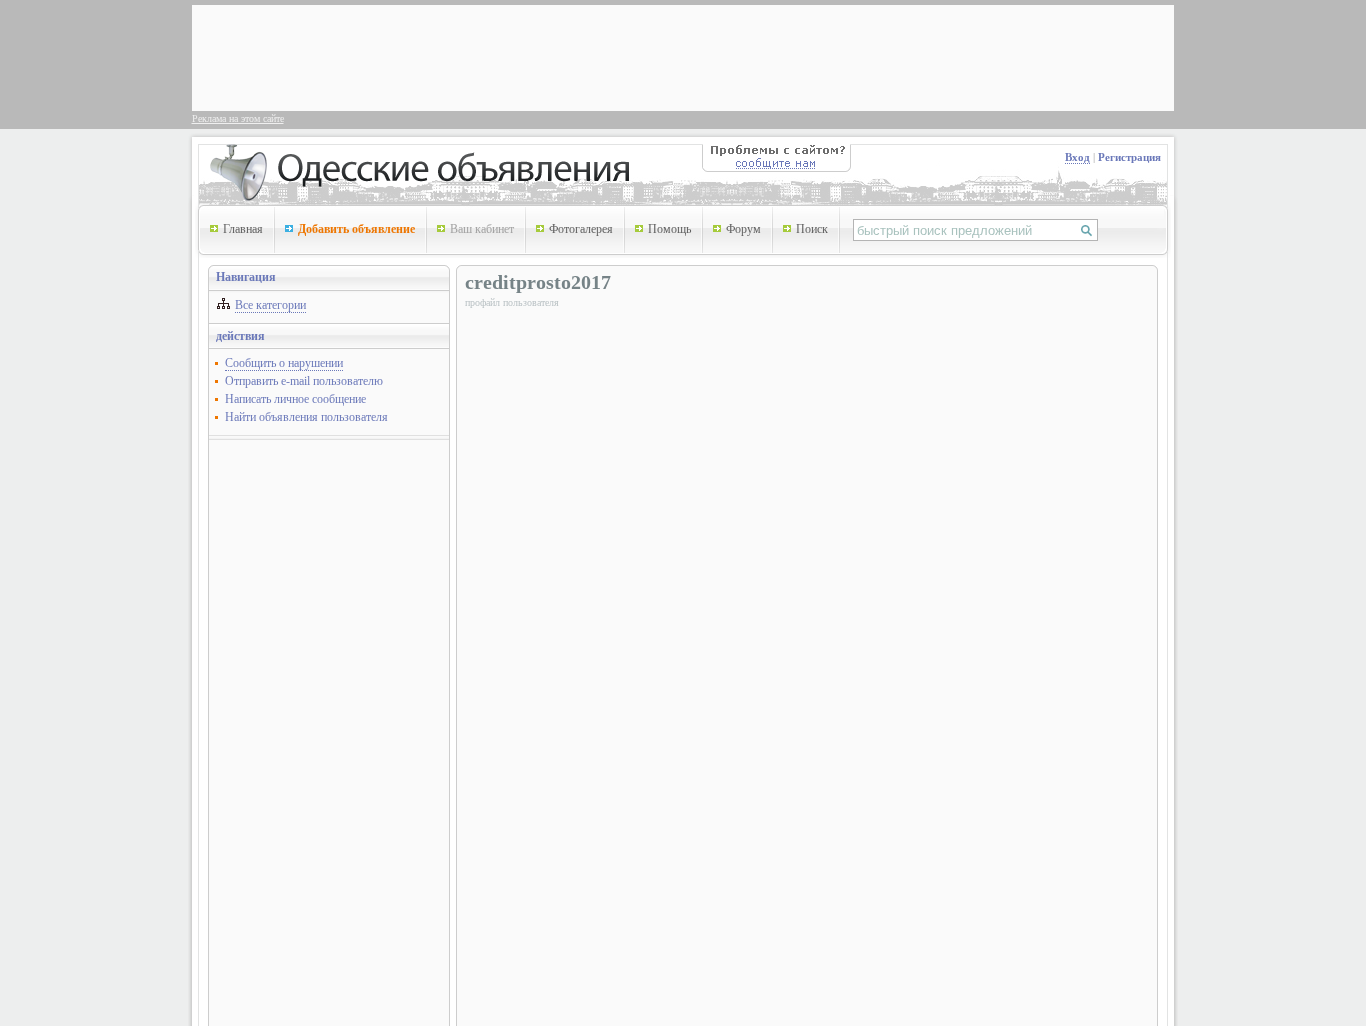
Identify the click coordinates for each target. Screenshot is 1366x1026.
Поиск (812, 229)
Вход (1077, 157)
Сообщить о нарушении (284, 363)
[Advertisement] (562, 56)
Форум (743, 229)
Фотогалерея (581, 229)
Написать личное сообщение (295, 399)
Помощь (669, 229)
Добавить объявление (356, 229)
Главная (243, 229)
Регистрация (1129, 157)
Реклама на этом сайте (238, 118)
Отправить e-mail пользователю (304, 381)
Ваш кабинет (482, 229)
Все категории (270, 305)
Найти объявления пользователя (306, 417)
